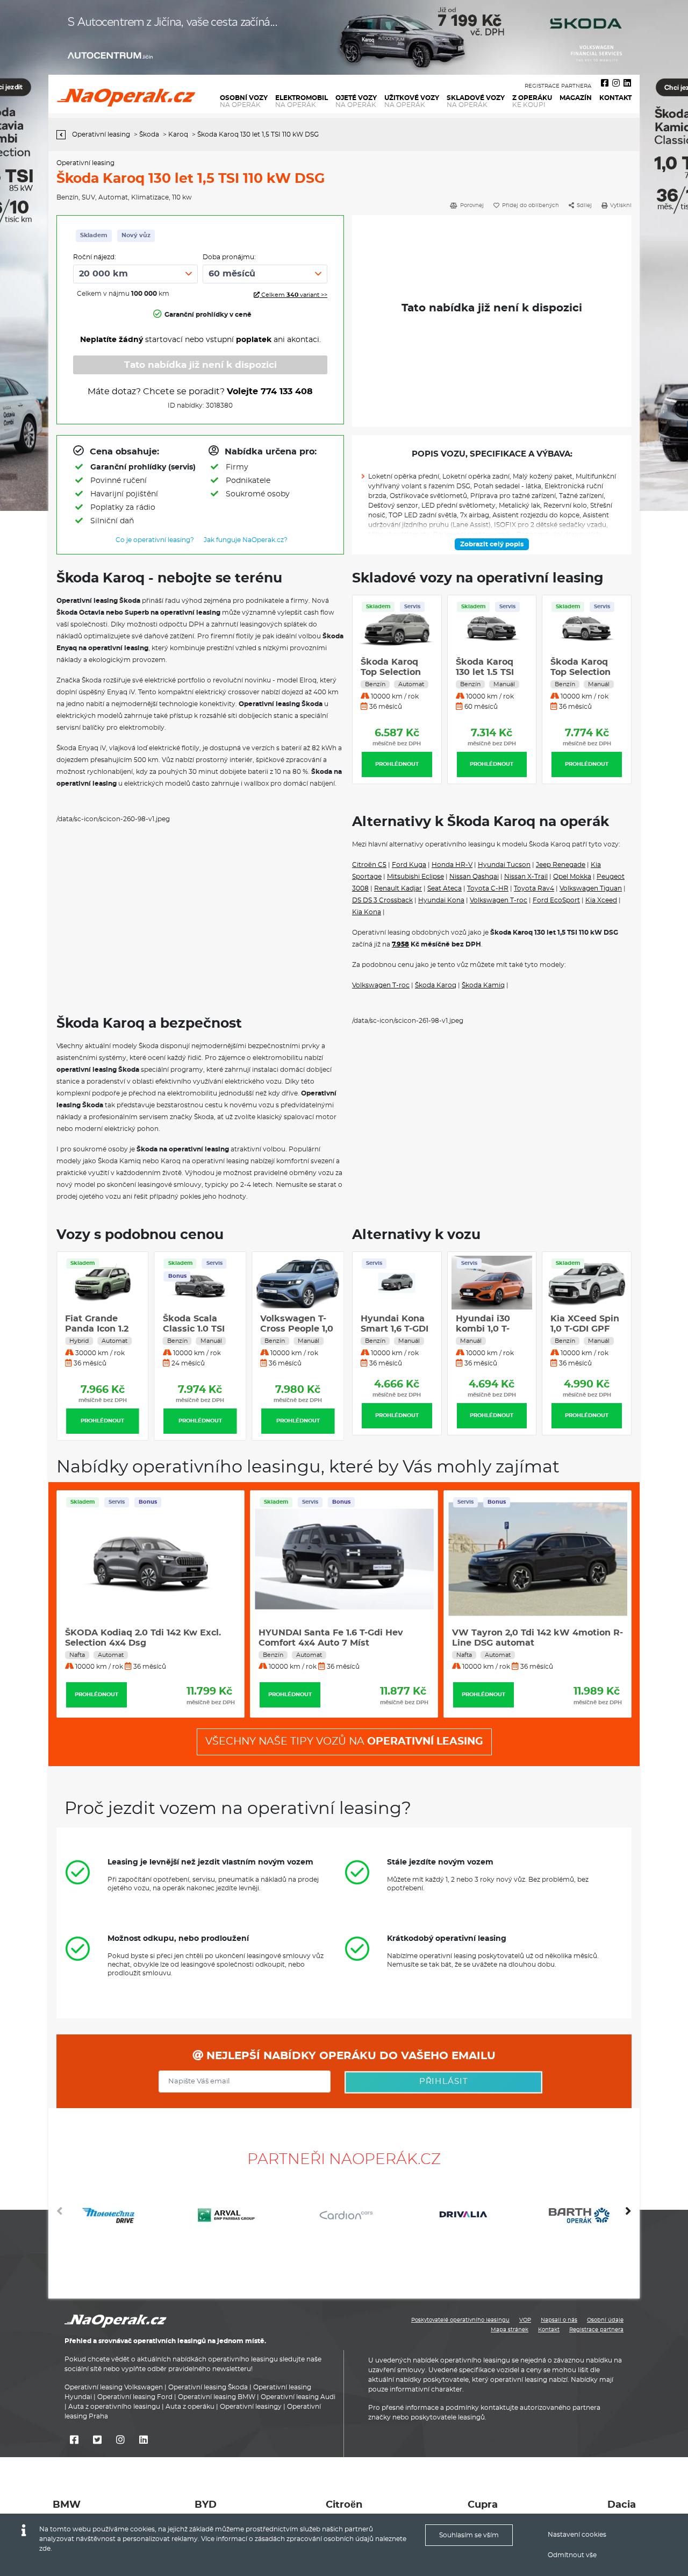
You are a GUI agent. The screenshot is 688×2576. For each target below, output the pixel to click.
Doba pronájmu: (229, 257)
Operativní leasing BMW (217, 2397)
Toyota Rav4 (534, 888)
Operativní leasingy (251, 2407)
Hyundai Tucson (504, 865)
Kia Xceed (601, 900)
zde (45, 2549)
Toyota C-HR (488, 888)
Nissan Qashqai (474, 877)
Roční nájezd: (95, 257)
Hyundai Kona (441, 900)
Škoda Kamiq (483, 985)
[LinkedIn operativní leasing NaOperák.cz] (627, 83)
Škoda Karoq (436, 985)
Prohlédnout (397, 764)
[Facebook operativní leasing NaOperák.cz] (605, 83)
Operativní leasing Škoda (208, 2387)
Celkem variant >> (293, 295)
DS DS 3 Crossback (382, 900)
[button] (628, 2215)
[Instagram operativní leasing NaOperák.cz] (616, 83)
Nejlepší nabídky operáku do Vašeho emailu (349, 2056)
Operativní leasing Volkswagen (114, 2387)
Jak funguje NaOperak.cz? (246, 540)
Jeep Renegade (561, 865)
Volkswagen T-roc (499, 900)
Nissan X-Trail (526, 877)
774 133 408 (287, 392)
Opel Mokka (572, 877)
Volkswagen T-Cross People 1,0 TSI (297, 1329)
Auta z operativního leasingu (114, 2407)
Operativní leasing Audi (298, 2397)
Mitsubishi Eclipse (415, 877)
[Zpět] (64, 135)
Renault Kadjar (398, 888)
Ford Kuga (409, 865)
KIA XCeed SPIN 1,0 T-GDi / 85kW (586, 1329)
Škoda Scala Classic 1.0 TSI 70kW (194, 1329)
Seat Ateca (445, 888)
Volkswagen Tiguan (591, 888)
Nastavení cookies (577, 2535)
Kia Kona (367, 912)
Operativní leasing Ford (135, 2397)
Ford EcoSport (556, 900)
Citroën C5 (369, 865)
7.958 (400, 944)
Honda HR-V (452, 865)
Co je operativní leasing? (155, 540)
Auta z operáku (190, 2407)
